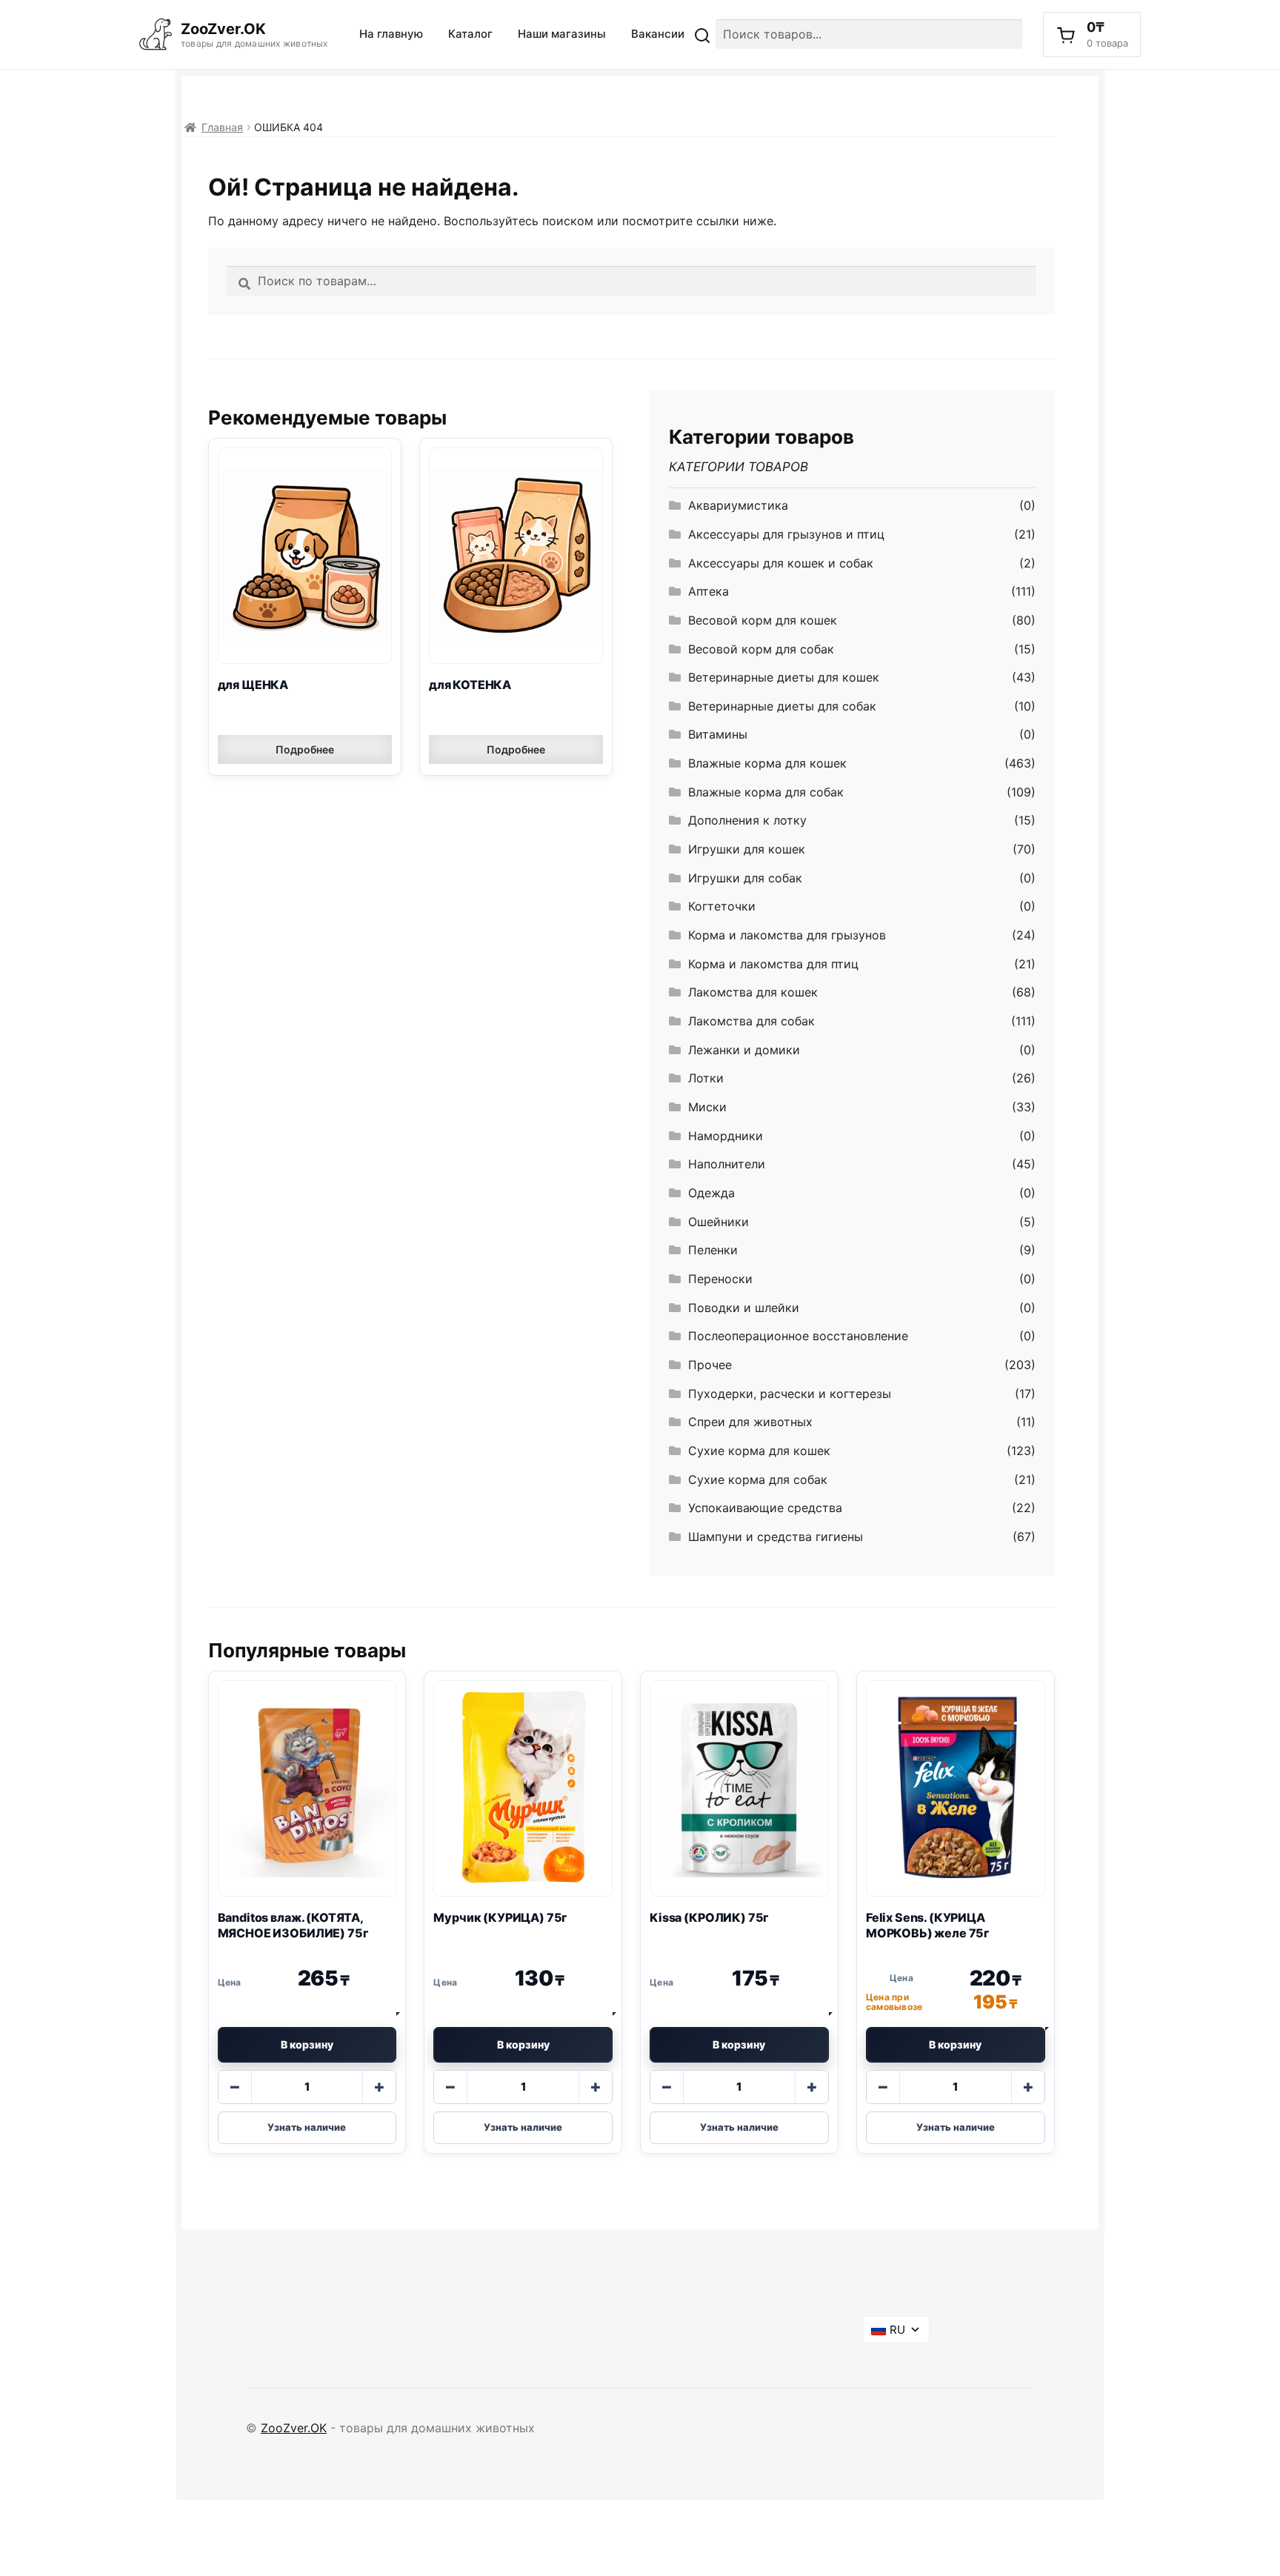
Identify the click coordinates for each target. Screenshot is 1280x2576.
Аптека (709, 591)
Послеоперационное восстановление (798, 1336)
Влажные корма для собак (766, 792)
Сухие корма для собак (758, 1480)
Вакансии (658, 34)
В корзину (307, 2044)
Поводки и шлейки (744, 1308)
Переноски (720, 1279)
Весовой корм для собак (761, 649)
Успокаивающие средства (765, 1508)
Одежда (711, 1193)
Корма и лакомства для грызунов (787, 935)
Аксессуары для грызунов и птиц (786, 534)
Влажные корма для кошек (767, 763)
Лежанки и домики (744, 1050)
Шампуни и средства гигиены (776, 1537)
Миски (707, 1107)
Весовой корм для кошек (763, 620)
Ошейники (719, 1222)
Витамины (718, 734)
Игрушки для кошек (747, 849)
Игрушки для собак (745, 878)
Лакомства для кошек (753, 992)
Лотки (706, 1078)
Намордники (726, 1136)
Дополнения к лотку (747, 820)
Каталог (470, 34)
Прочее (710, 1365)
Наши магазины (562, 34)
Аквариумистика (738, 505)
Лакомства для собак (751, 1021)
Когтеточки (722, 906)
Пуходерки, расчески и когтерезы (790, 1394)
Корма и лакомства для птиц (773, 964)
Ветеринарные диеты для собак (782, 706)
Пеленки (713, 1250)
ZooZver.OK (294, 2428)
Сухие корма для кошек (759, 1451)
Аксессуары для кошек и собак (781, 563)
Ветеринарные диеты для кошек (784, 677)
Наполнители (727, 1164)
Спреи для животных (750, 1422)
